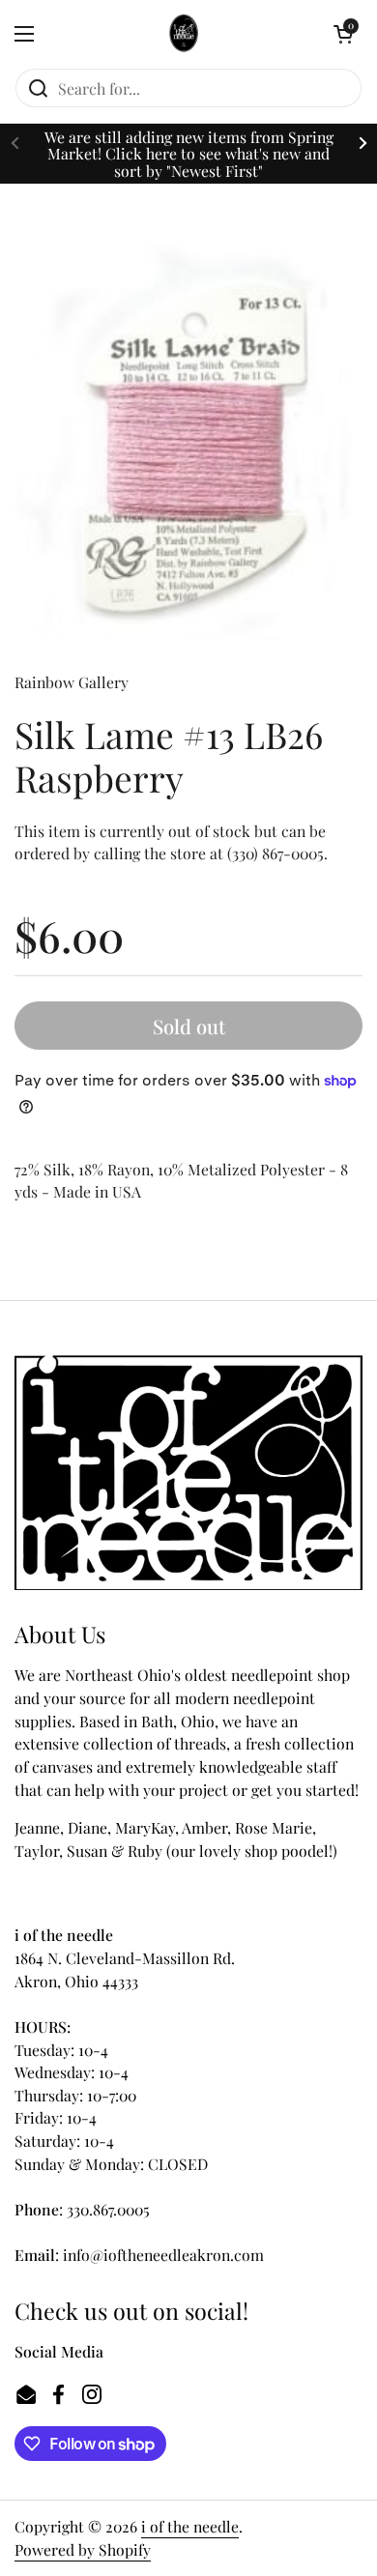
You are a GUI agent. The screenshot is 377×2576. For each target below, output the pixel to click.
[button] (343, 34)
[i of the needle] (184, 34)
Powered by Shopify (83, 2549)
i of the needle (190, 2526)
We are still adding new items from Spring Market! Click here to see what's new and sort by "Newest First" (189, 154)
